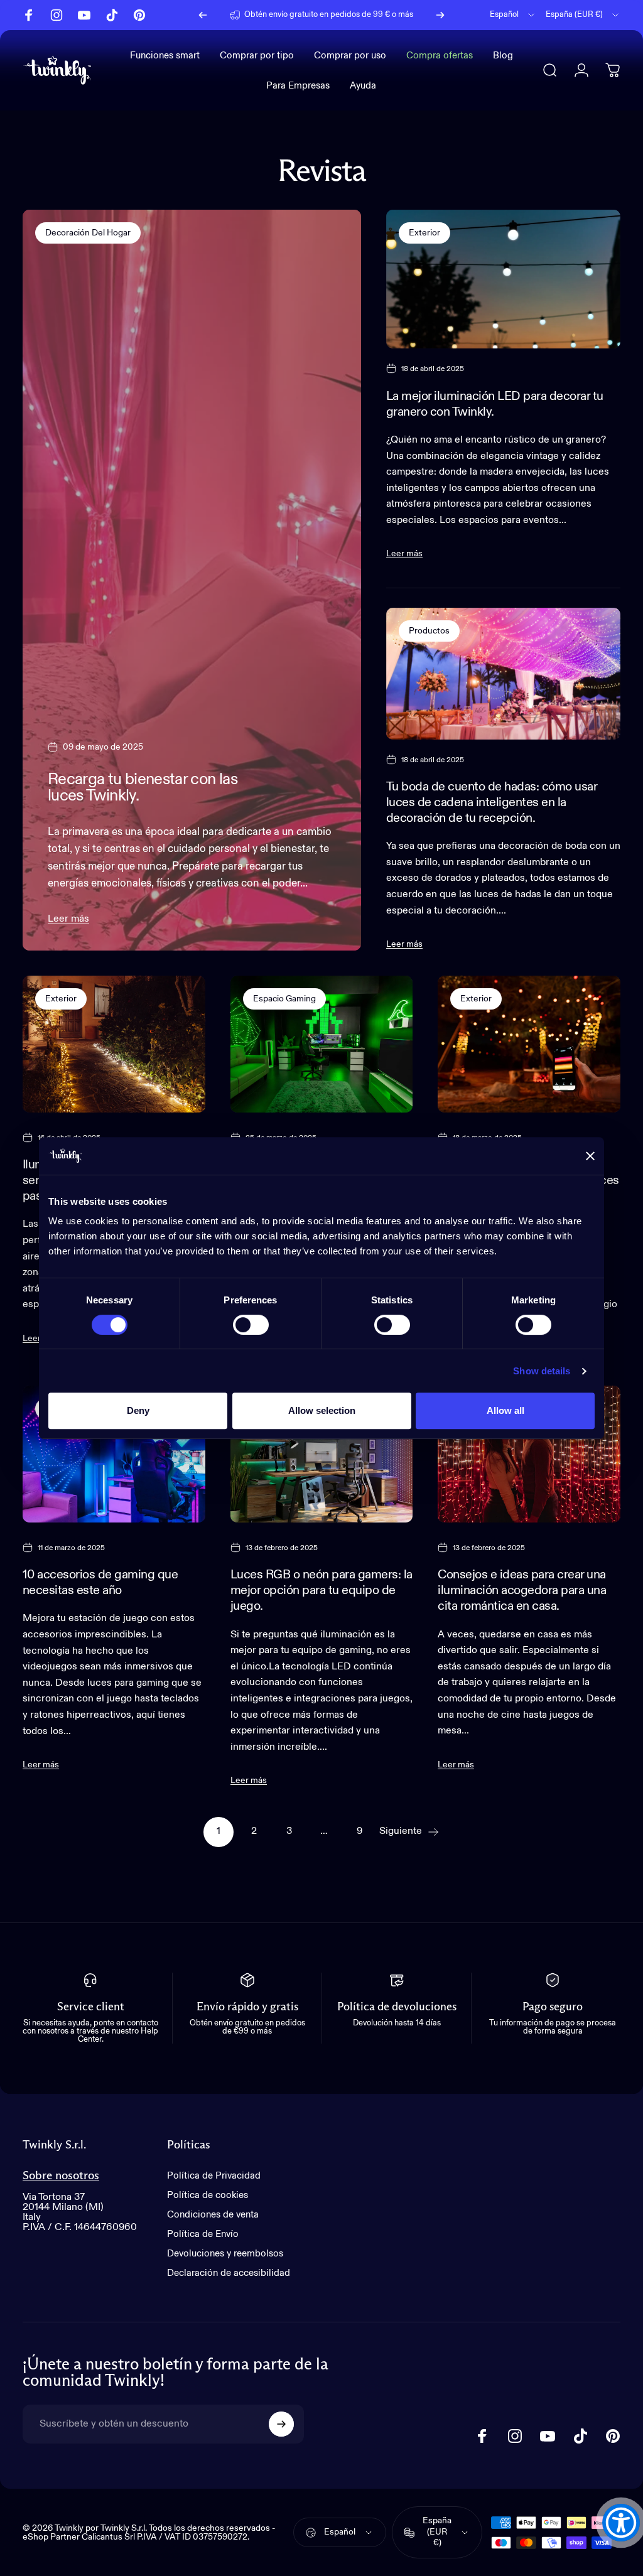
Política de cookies (208, 2195)
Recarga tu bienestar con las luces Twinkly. (143, 788)
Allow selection (322, 1410)
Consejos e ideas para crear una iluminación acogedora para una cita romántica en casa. (522, 1591)
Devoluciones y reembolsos (225, 2254)
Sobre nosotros (61, 2176)
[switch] (251, 1325)
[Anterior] (203, 15)
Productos (429, 631)
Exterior (424, 233)
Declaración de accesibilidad (229, 2273)
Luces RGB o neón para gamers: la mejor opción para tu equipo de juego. (321, 1591)
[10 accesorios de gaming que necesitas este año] (114, 1454)
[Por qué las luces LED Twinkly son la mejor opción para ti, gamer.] (322, 1044)
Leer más (68, 919)
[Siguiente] (440, 15)
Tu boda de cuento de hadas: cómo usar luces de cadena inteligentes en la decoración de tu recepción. (492, 803)
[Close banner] (590, 1156)
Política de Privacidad (214, 2176)
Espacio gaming (284, 999)
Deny (138, 1410)
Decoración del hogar (88, 233)
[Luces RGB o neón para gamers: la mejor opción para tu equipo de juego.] (322, 1454)
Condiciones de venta (213, 2215)
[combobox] (513, 15)
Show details (542, 1371)
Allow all (505, 1410)
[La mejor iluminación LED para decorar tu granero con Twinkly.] (503, 279)
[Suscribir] (281, 2424)
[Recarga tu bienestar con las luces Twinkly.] (192, 580)
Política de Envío (203, 2234)
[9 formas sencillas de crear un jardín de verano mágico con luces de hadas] (529, 1044)
